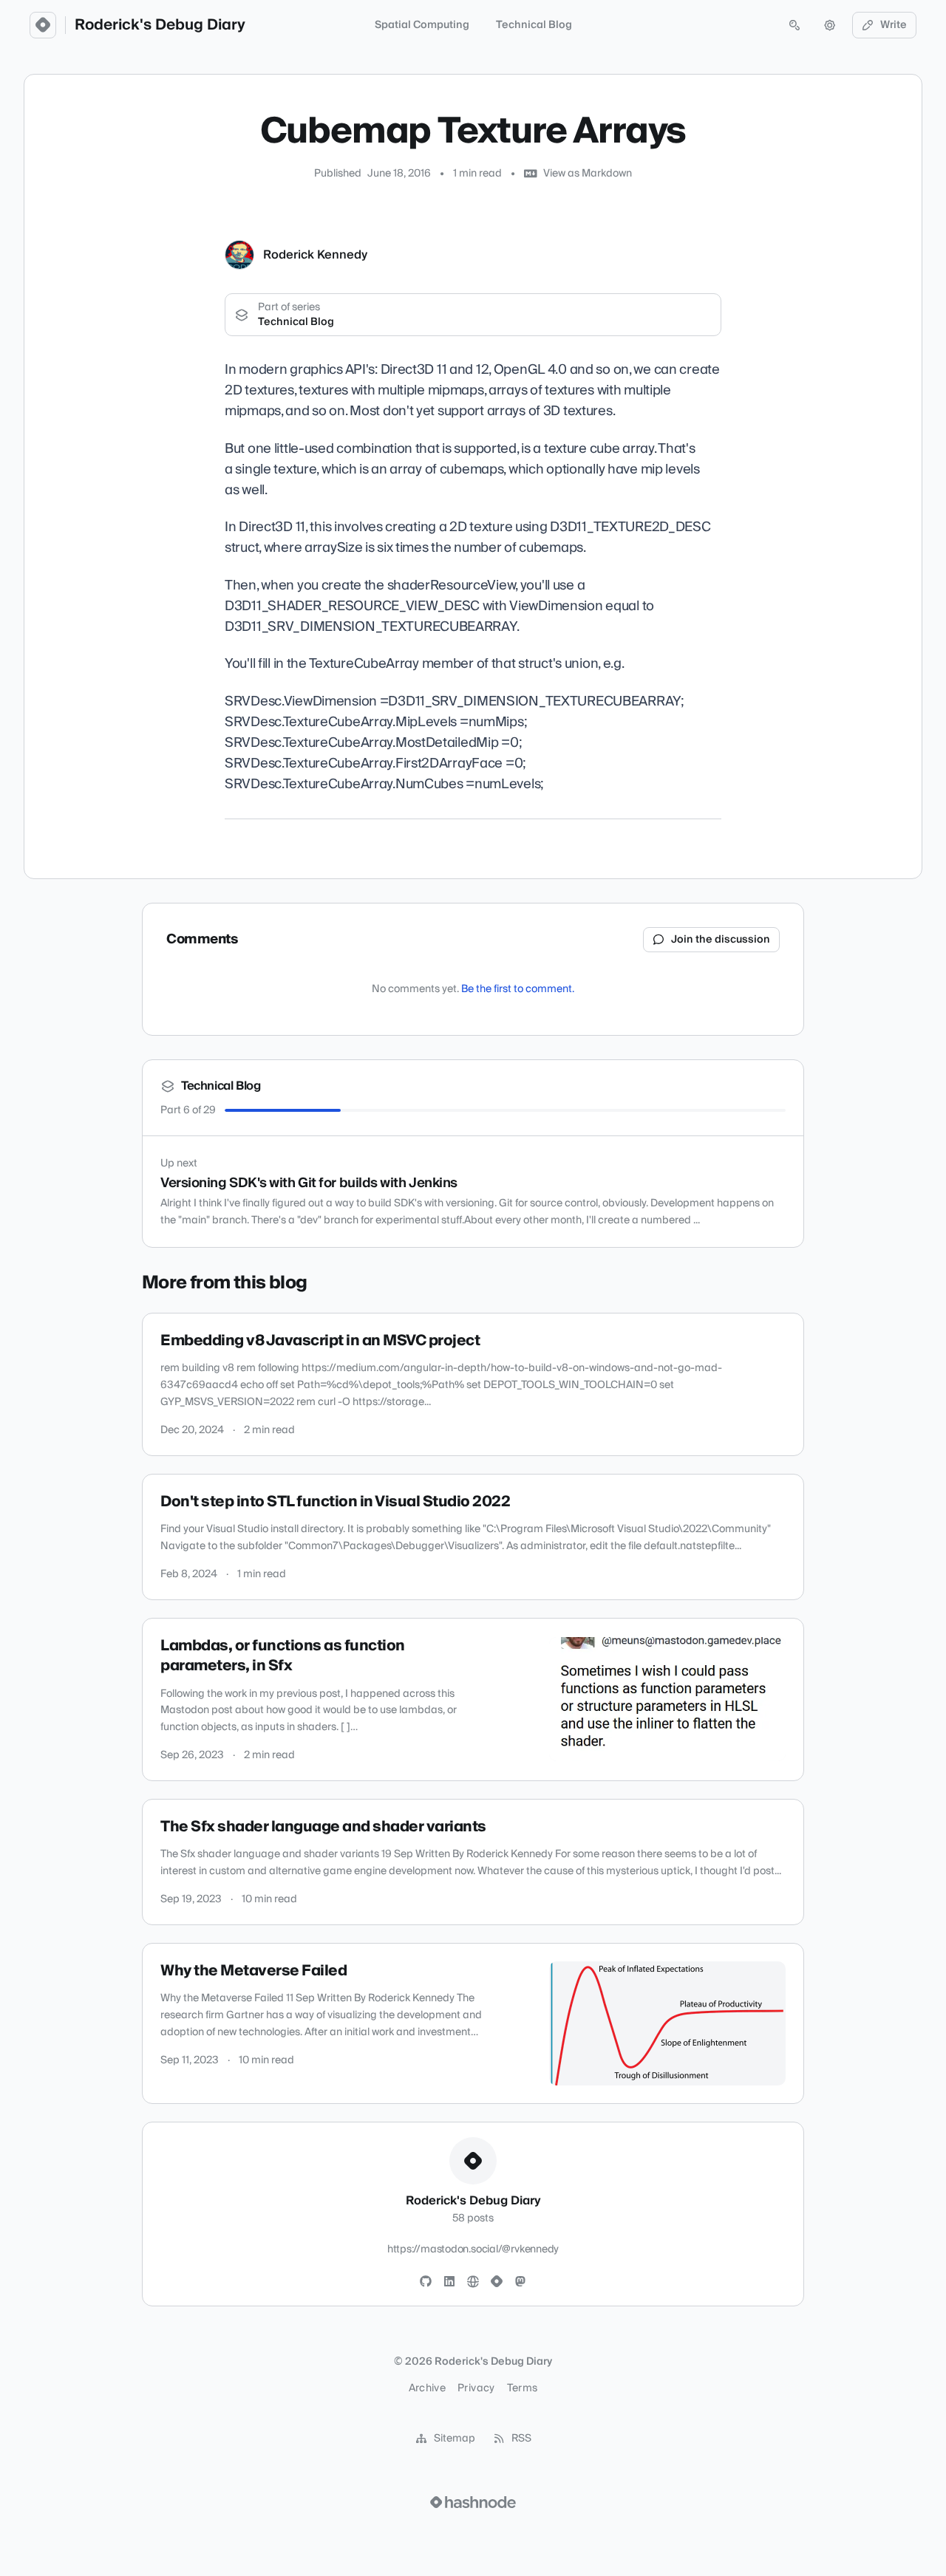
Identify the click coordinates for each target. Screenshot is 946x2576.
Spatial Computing (422, 25)
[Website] (473, 2282)
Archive (427, 2388)
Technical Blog (534, 25)
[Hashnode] (497, 2282)
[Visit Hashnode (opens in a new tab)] (473, 2502)
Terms (523, 2388)
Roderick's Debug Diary (160, 25)
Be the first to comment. (518, 989)
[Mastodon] (520, 2282)
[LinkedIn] (449, 2282)
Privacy (476, 2388)
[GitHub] (426, 2282)
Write (894, 25)
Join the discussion (721, 940)
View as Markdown (588, 174)
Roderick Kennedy (315, 255)
